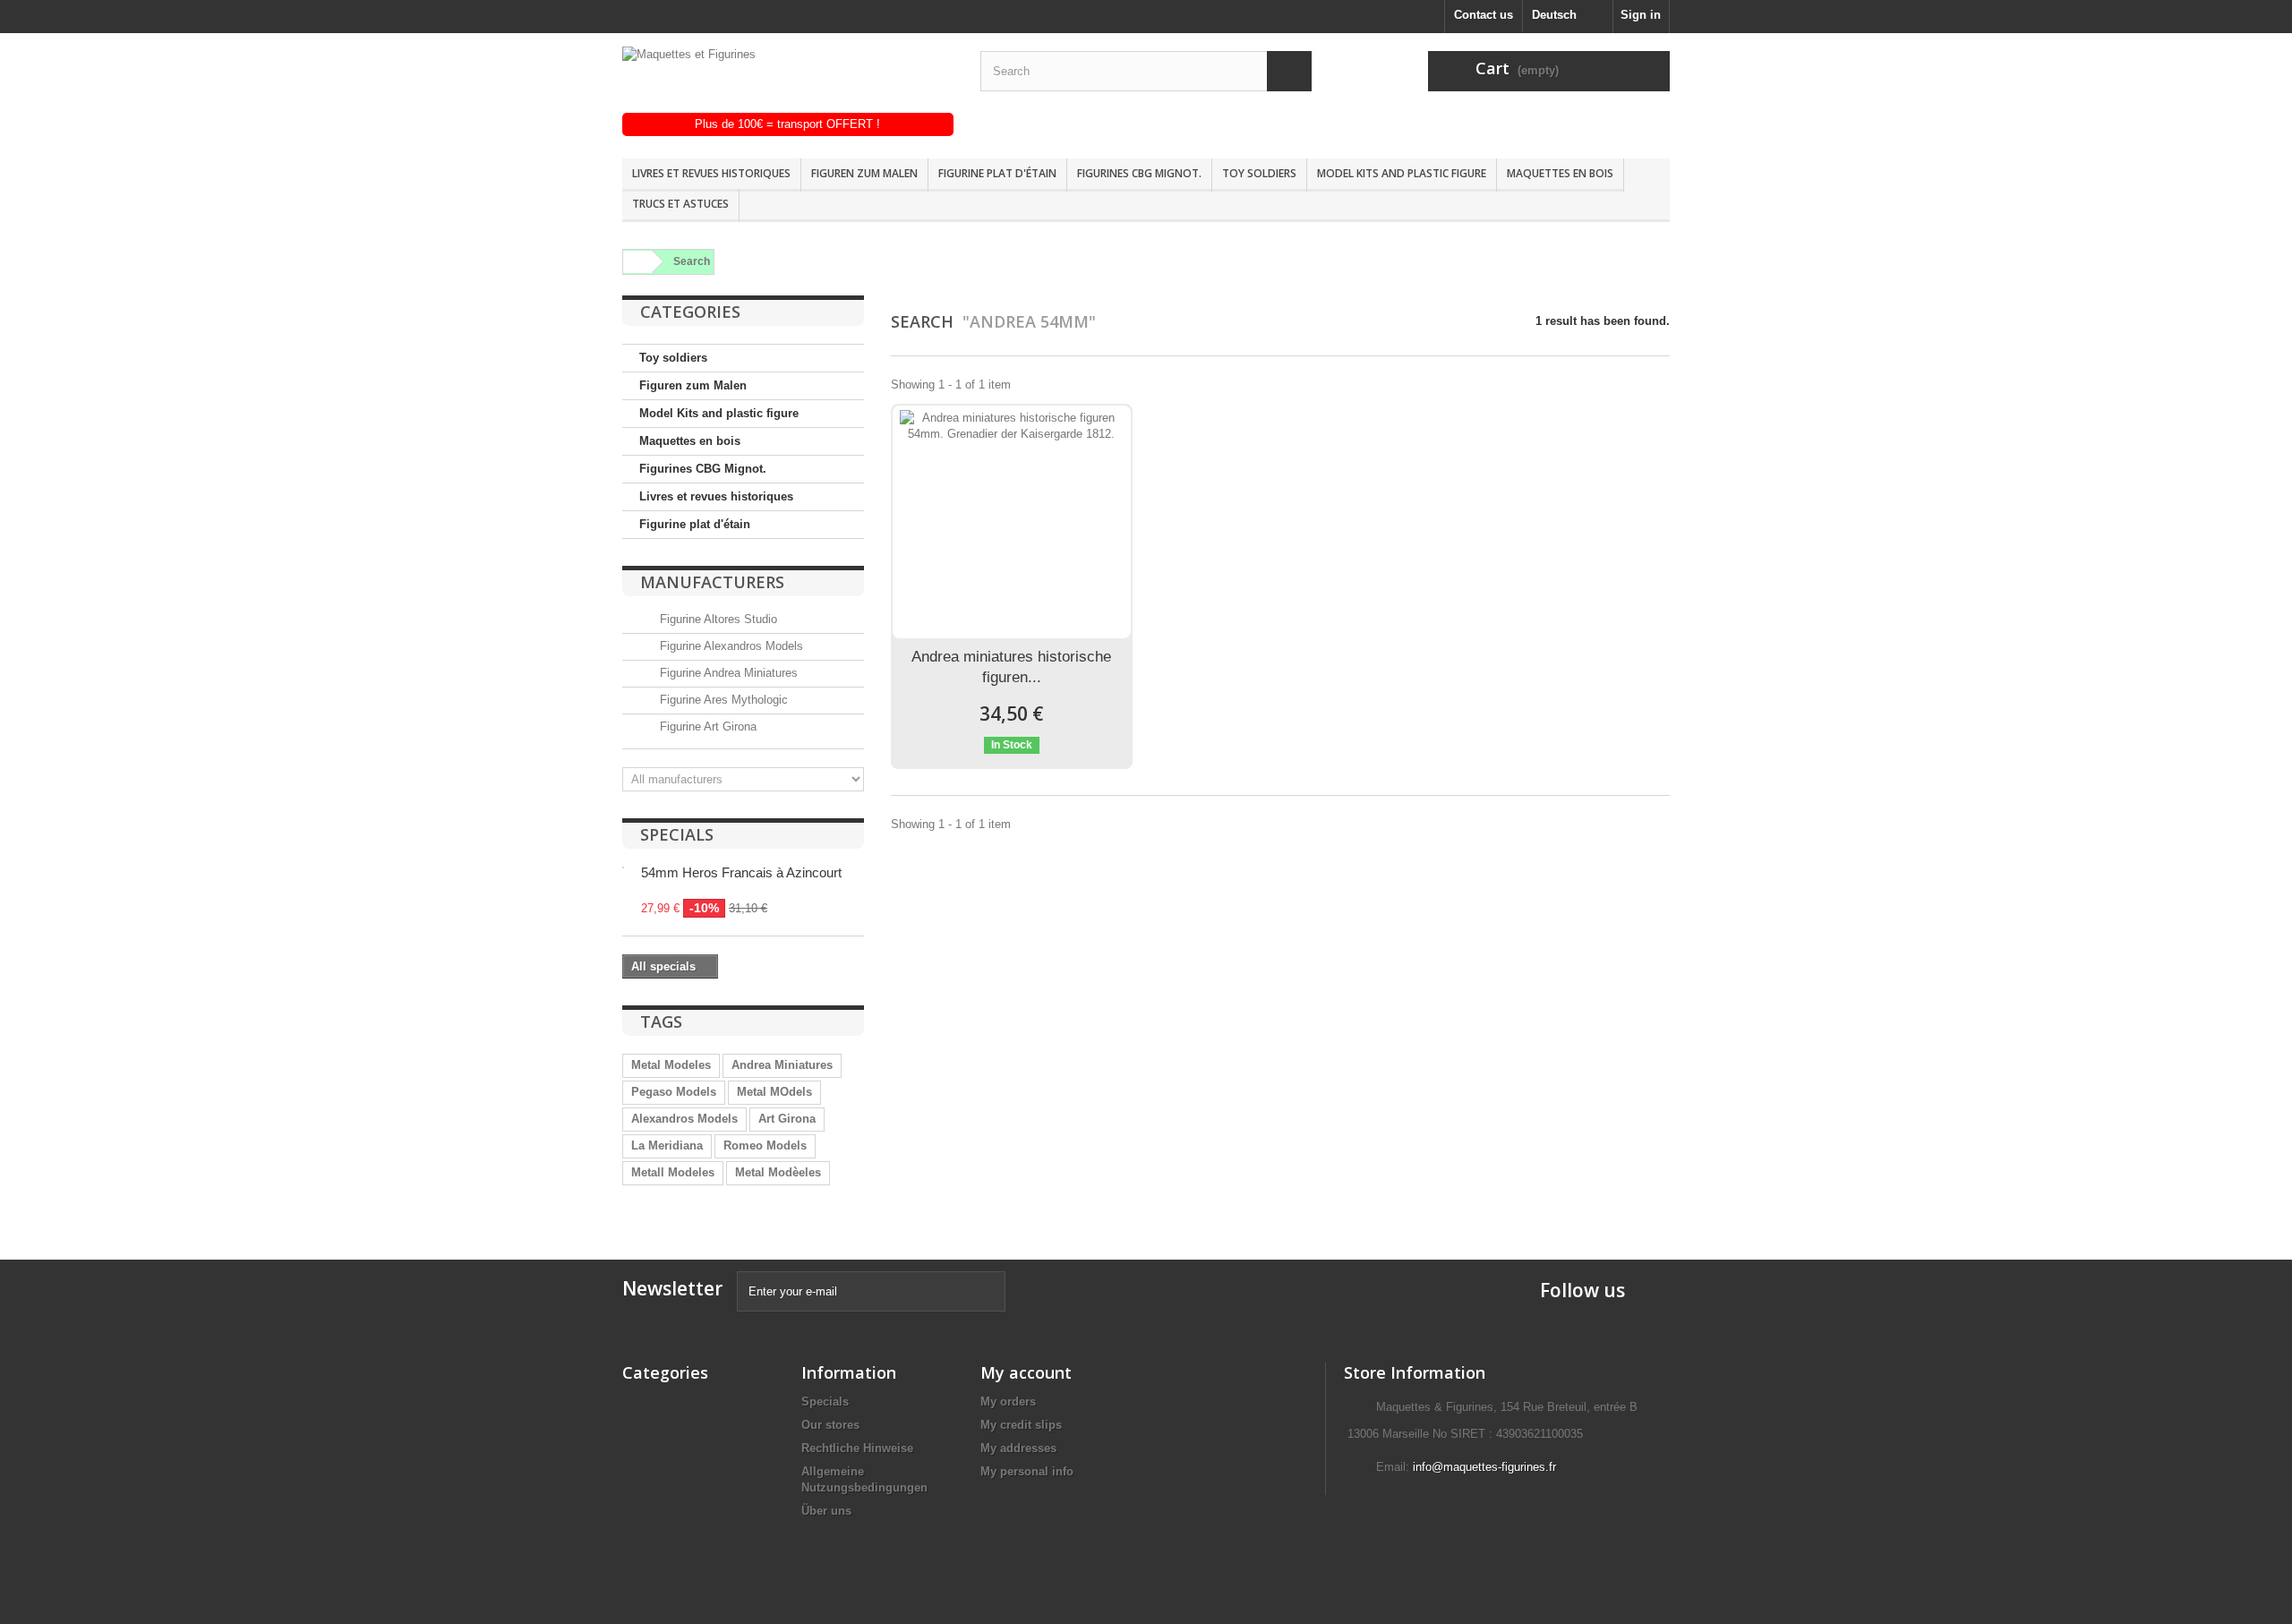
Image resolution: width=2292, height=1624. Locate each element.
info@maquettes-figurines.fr (1484, 1467)
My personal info (1027, 1471)
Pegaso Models (674, 1092)
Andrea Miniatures (782, 1065)
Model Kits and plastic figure (1402, 173)
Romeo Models (765, 1145)
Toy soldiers (1259, 173)
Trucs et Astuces (680, 204)
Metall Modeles (673, 1172)
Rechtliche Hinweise (857, 1448)
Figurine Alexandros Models (730, 646)
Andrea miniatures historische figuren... (1011, 667)
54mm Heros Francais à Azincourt (741, 872)
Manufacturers (712, 582)
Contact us (1484, 15)
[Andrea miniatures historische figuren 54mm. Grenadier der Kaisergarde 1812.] (1012, 522)
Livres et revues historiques (711, 173)
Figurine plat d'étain (997, 173)
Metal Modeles (671, 1065)
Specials (677, 834)
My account (1026, 1372)
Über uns (826, 1511)
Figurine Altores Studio (717, 619)
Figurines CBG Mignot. (1139, 173)
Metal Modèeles (778, 1172)
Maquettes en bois (1560, 173)
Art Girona (787, 1119)
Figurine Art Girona (706, 727)
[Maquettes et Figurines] (788, 80)
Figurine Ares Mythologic (722, 700)
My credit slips (1021, 1425)
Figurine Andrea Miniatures (727, 673)
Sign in (1641, 15)
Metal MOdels (774, 1092)
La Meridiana (667, 1145)
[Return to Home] (635, 262)
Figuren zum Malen (864, 173)
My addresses (1018, 1448)
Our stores (830, 1425)
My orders (1008, 1402)
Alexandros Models (684, 1119)
